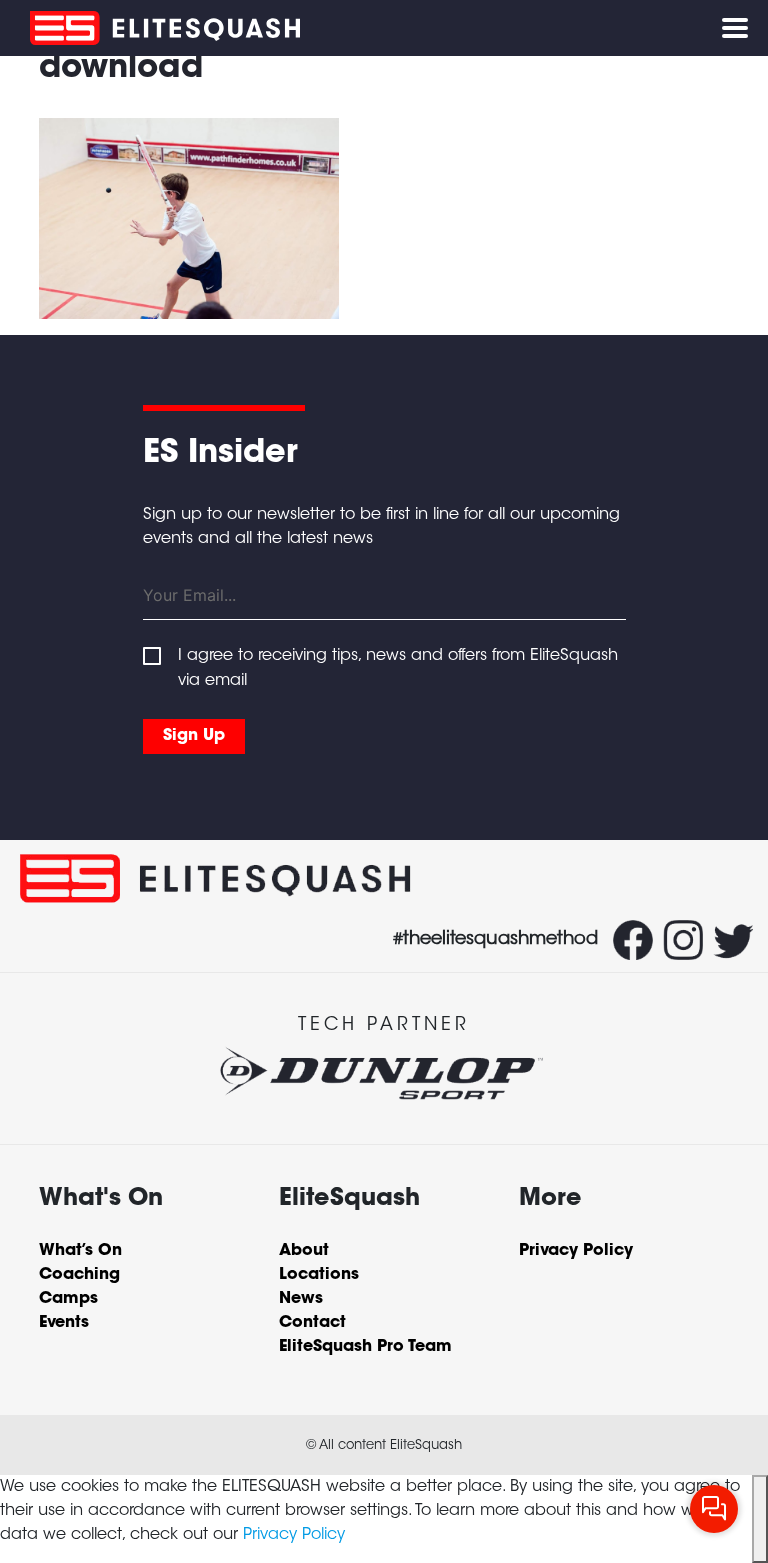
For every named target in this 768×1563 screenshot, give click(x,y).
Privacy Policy (294, 1535)
